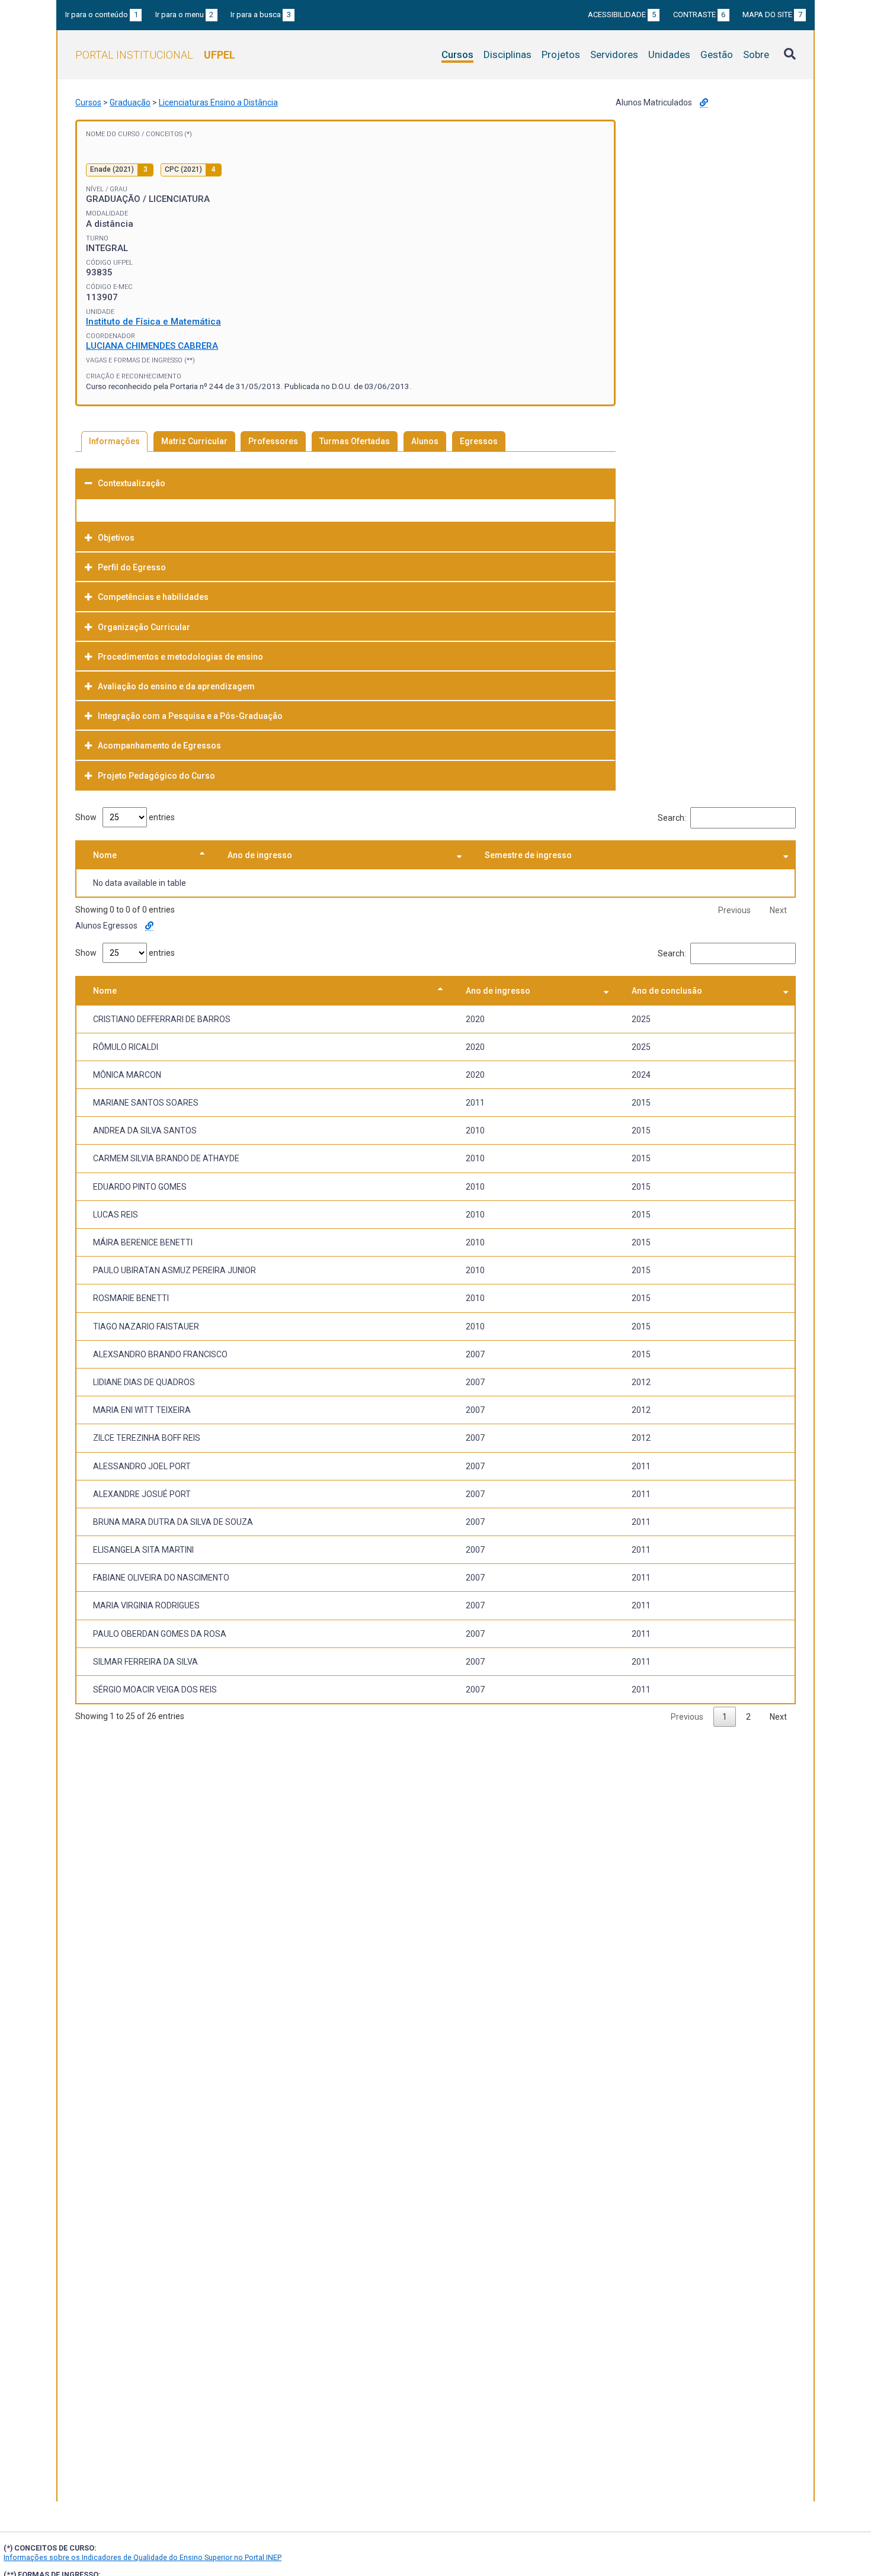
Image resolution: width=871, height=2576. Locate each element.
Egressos (479, 441)
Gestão (717, 54)
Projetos (561, 54)
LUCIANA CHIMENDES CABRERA (152, 346)
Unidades (669, 54)
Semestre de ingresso (528, 855)
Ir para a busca (261, 15)
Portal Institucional (155, 55)
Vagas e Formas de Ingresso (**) (140, 360)
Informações (114, 441)
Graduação (130, 102)
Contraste (699, 15)
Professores (273, 441)
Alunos (425, 441)
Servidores (614, 54)
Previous (734, 910)
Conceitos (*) (169, 134)
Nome (105, 855)
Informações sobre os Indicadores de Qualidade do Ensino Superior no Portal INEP (143, 2557)
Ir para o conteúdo (102, 15)
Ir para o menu (185, 15)
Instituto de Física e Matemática (153, 322)
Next (778, 910)
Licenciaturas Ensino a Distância (218, 102)
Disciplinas (507, 54)
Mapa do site (772, 15)
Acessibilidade (622, 15)
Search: (672, 818)
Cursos (457, 54)
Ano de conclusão (667, 991)
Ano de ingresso (260, 855)
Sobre (756, 54)
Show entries (125, 817)
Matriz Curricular (194, 441)
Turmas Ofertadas (355, 441)
